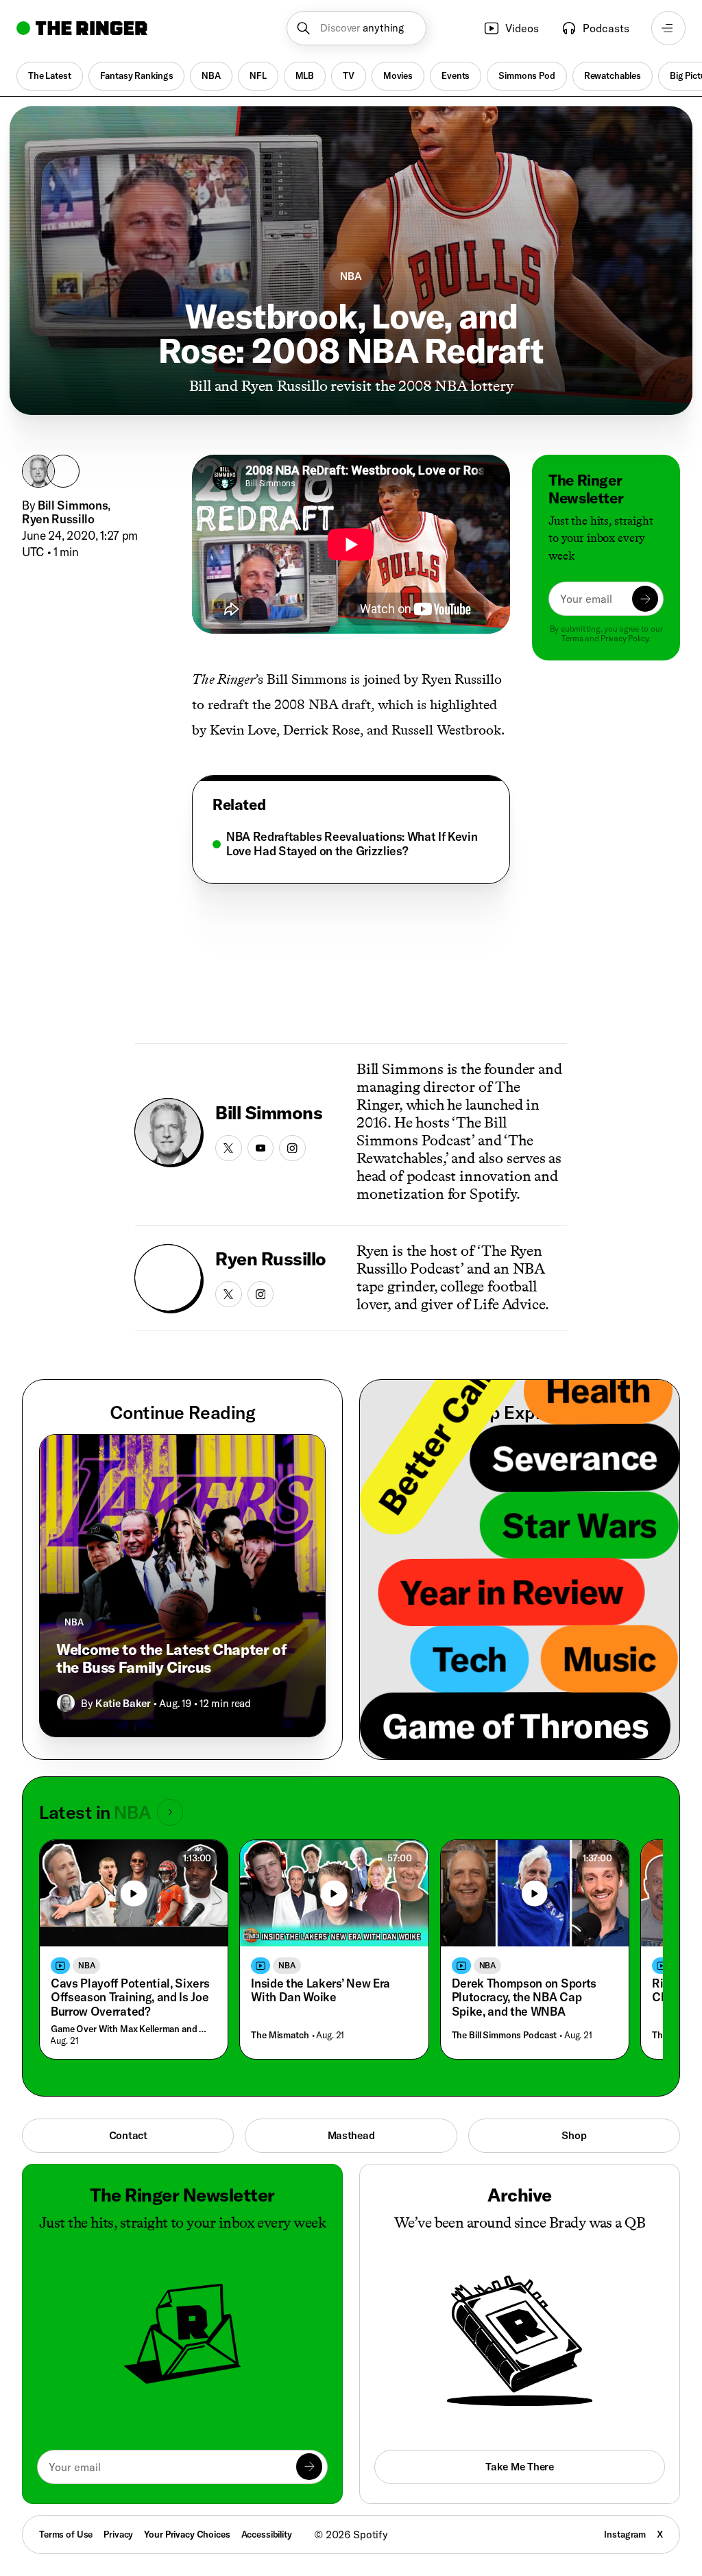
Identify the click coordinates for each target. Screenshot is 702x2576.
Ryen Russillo (58, 519)
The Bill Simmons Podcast (505, 2035)
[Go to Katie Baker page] (66, 1703)
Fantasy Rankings (137, 75)
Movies (398, 75)
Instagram (625, 2534)
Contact (128, 2135)
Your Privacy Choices (187, 2535)
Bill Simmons (73, 505)
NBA (211, 75)
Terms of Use (66, 2534)
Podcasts (606, 28)
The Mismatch (280, 2035)
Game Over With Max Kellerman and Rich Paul (131, 2029)
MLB (305, 75)
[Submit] (645, 599)
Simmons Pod (526, 75)
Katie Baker (123, 1703)
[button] (356, 28)
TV (349, 75)
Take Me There (519, 2467)
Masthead (351, 2135)
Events (456, 75)
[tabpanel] (351, 844)
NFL (258, 75)
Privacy (118, 2534)
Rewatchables (613, 75)
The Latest (50, 75)
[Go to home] (82, 28)
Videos (522, 28)
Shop (574, 2135)
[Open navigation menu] (668, 28)
